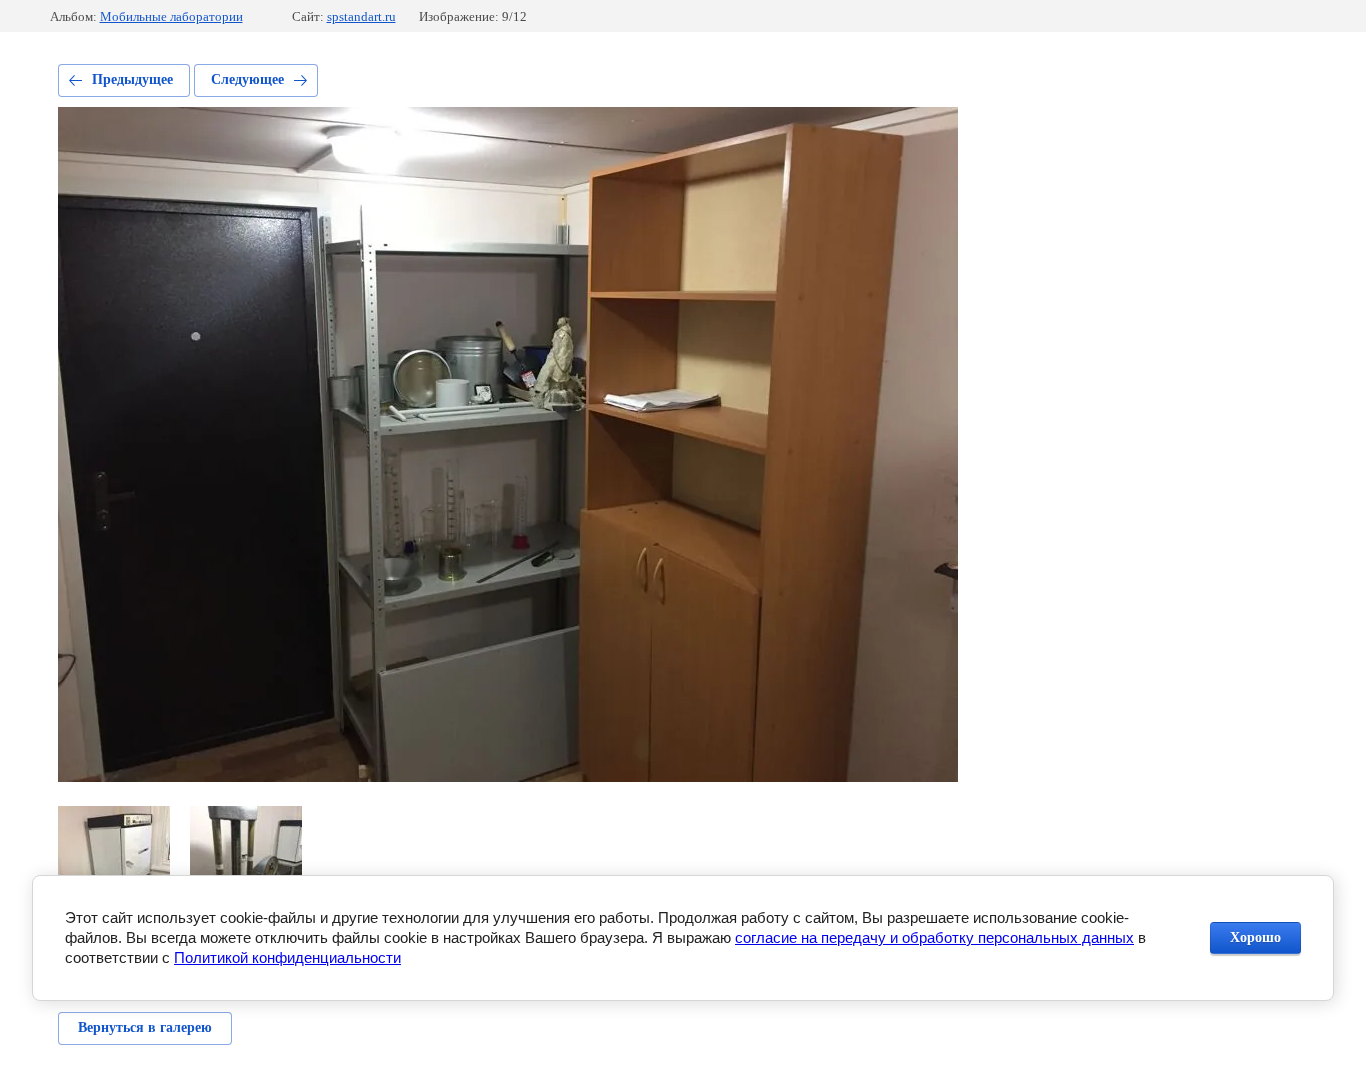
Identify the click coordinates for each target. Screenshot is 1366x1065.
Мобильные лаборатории (171, 16)
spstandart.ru (361, 16)
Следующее (247, 79)
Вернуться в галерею (145, 1027)
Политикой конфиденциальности (287, 957)
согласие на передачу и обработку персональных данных (934, 937)
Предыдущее (132, 79)
